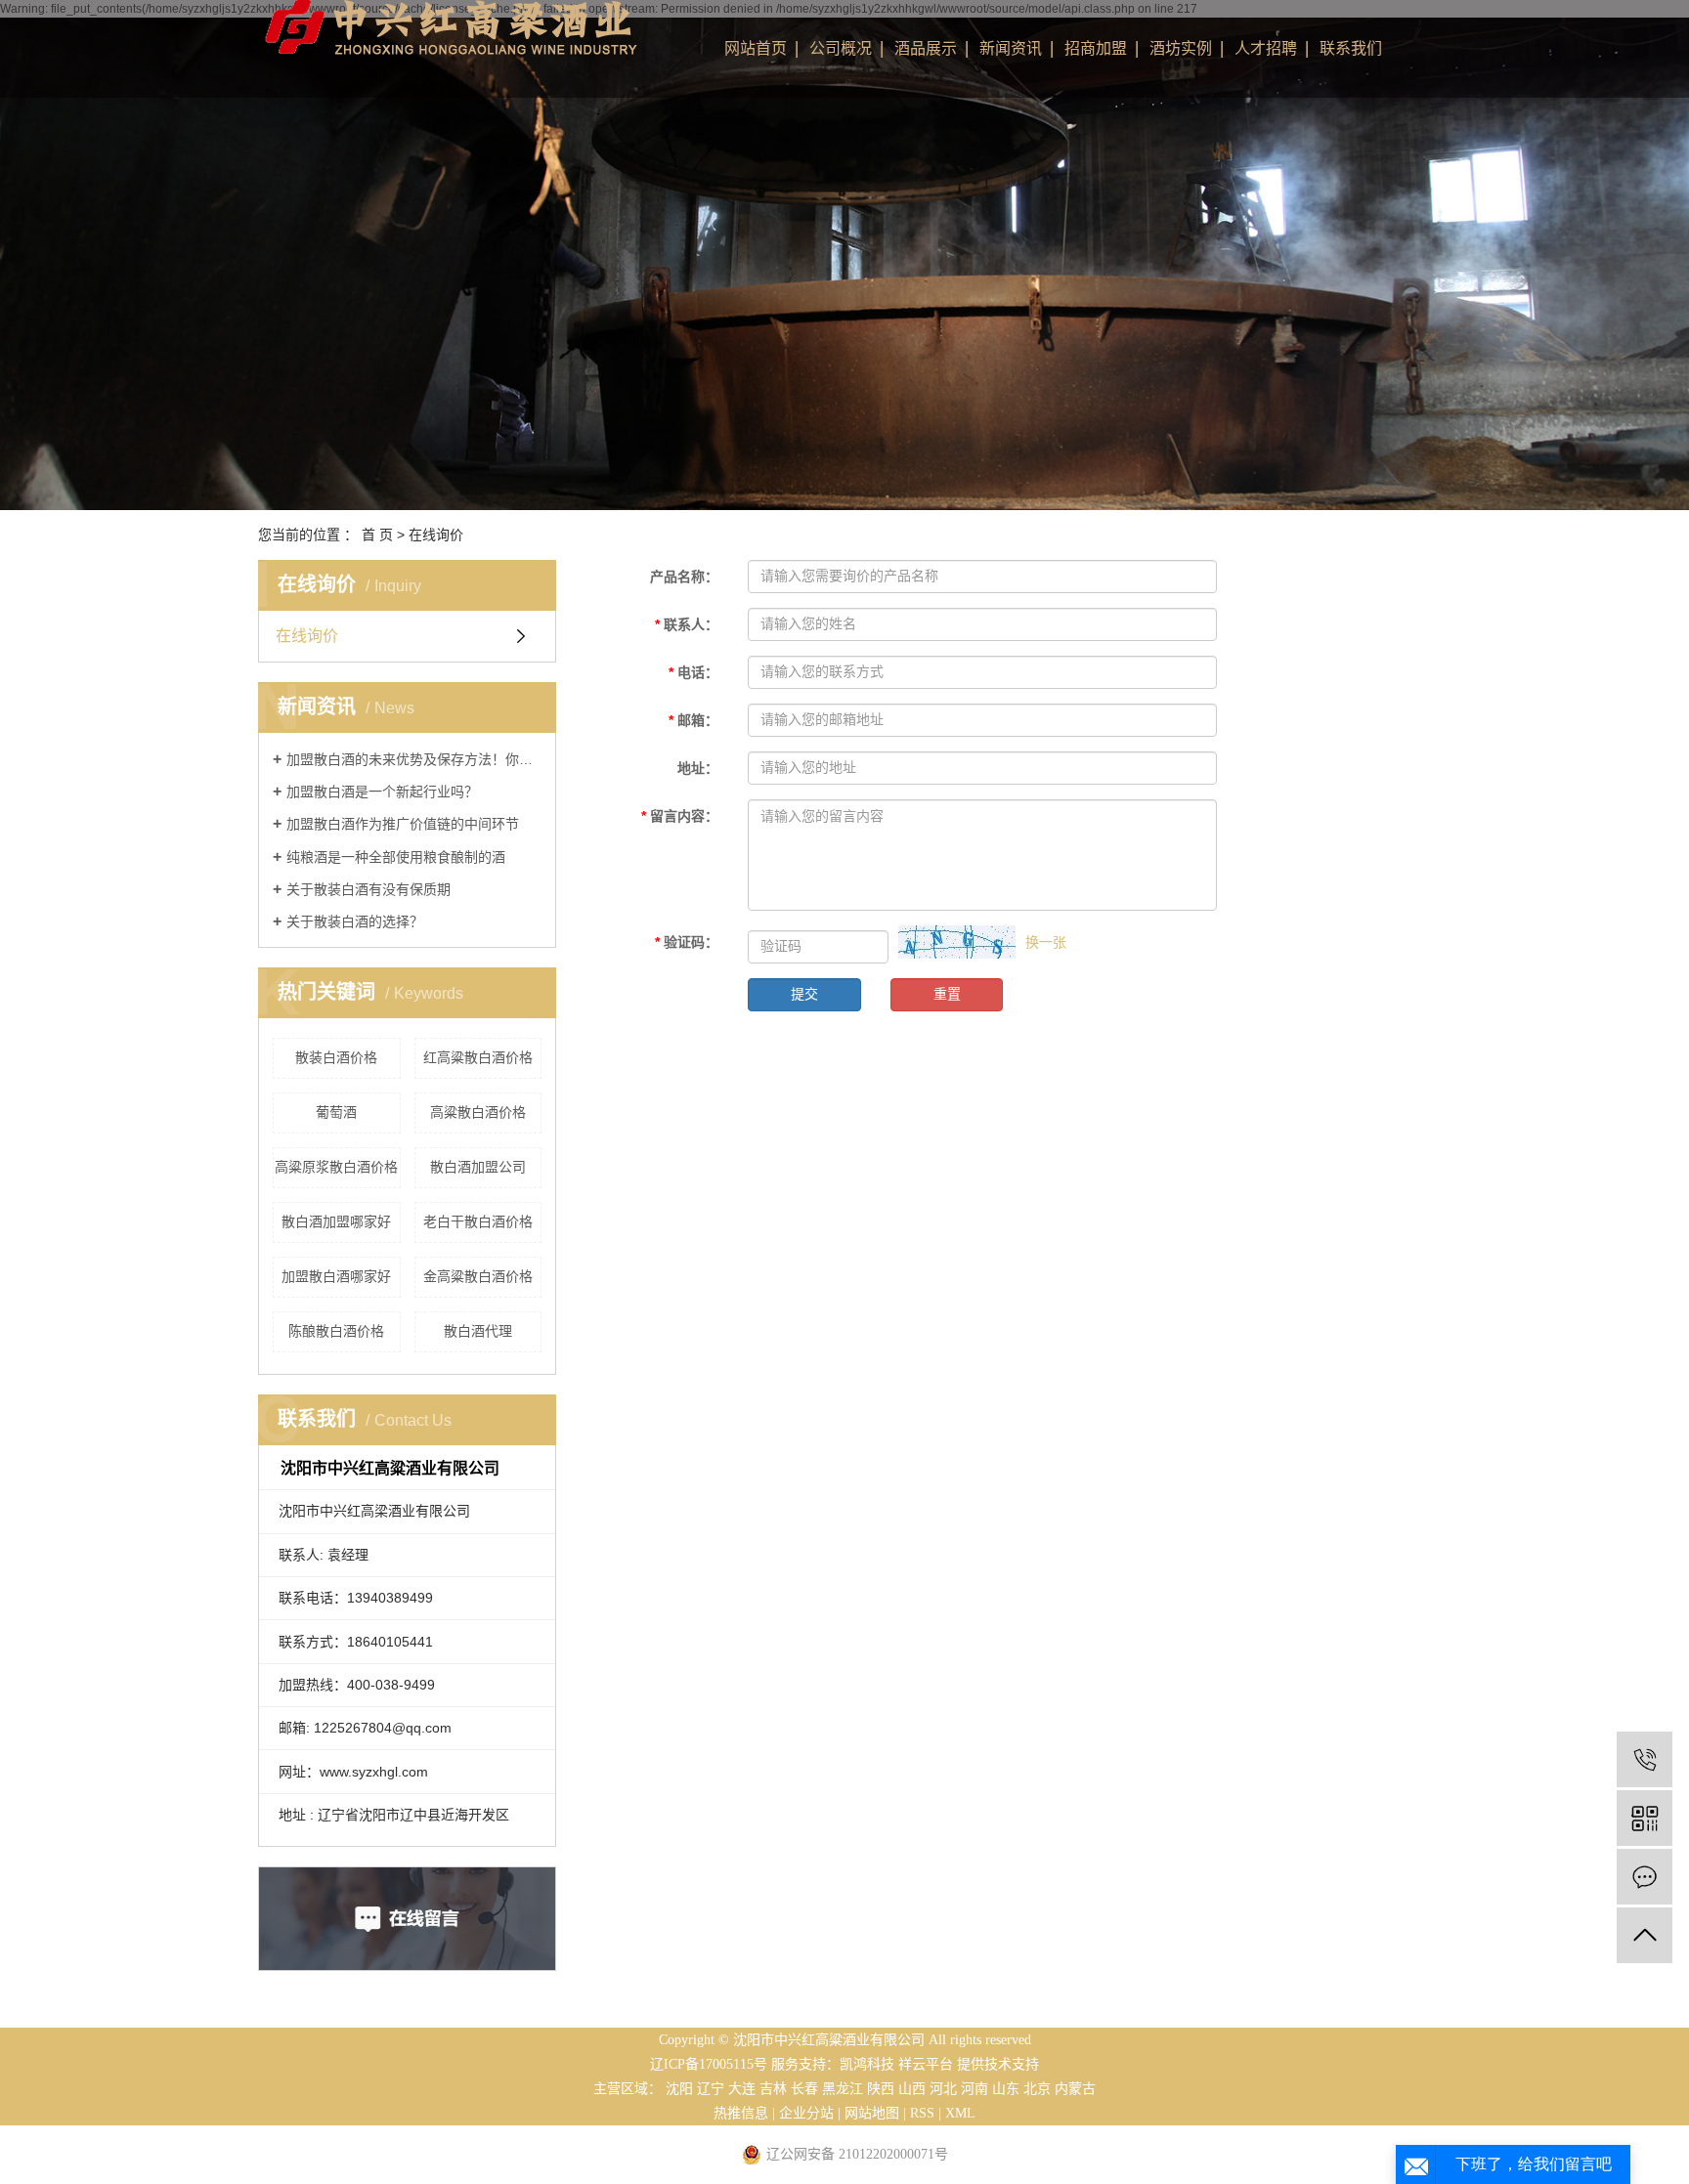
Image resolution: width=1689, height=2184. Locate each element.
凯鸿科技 (867, 2064)
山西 (912, 2089)
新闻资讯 (1011, 48)
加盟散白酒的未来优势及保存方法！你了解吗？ (414, 759)
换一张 (1046, 942)
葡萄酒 (336, 1112)
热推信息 (741, 2113)
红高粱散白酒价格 (478, 1057)
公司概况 (841, 48)
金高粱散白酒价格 (478, 1276)
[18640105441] (1645, 1759)
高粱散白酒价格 (478, 1112)
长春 (804, 2089)
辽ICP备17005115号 (709, 2064)
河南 (974, 2089)
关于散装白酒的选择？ (355, 921)
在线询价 (307, 636)
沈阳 (679, 2089)
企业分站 (806, 2113)
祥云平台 (926, 2064)
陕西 (881, 2089)
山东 (1006, 2089)
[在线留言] (1645, 1877)
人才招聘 (1266, 48)
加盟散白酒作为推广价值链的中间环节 (403, 824)
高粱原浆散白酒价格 (336, 1167)
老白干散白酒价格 (478, 1221)
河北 (943, 2089)
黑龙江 (843, 2089)
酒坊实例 (1181, 48)
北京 (1037, 2089)
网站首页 (756, 48)
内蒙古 (1075, 2089)
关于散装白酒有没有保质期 (368, 889)
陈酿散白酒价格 (336, 1331)
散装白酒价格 (336, 1057)
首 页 (377, 535)
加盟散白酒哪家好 (336, 1276)
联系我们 (1351, 48)
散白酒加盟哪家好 (336, 1221)
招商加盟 (1096, 48)
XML (960, 2113)
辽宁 (711, 2089)
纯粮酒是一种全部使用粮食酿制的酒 (396, 857)
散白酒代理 (478, 1331)
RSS (922, 2113)
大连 (742, 2089)
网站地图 (872, 2113)
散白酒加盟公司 (478, 1167)
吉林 (773, 2089)
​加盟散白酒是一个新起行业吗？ (382, 792)
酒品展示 (926, 48)
